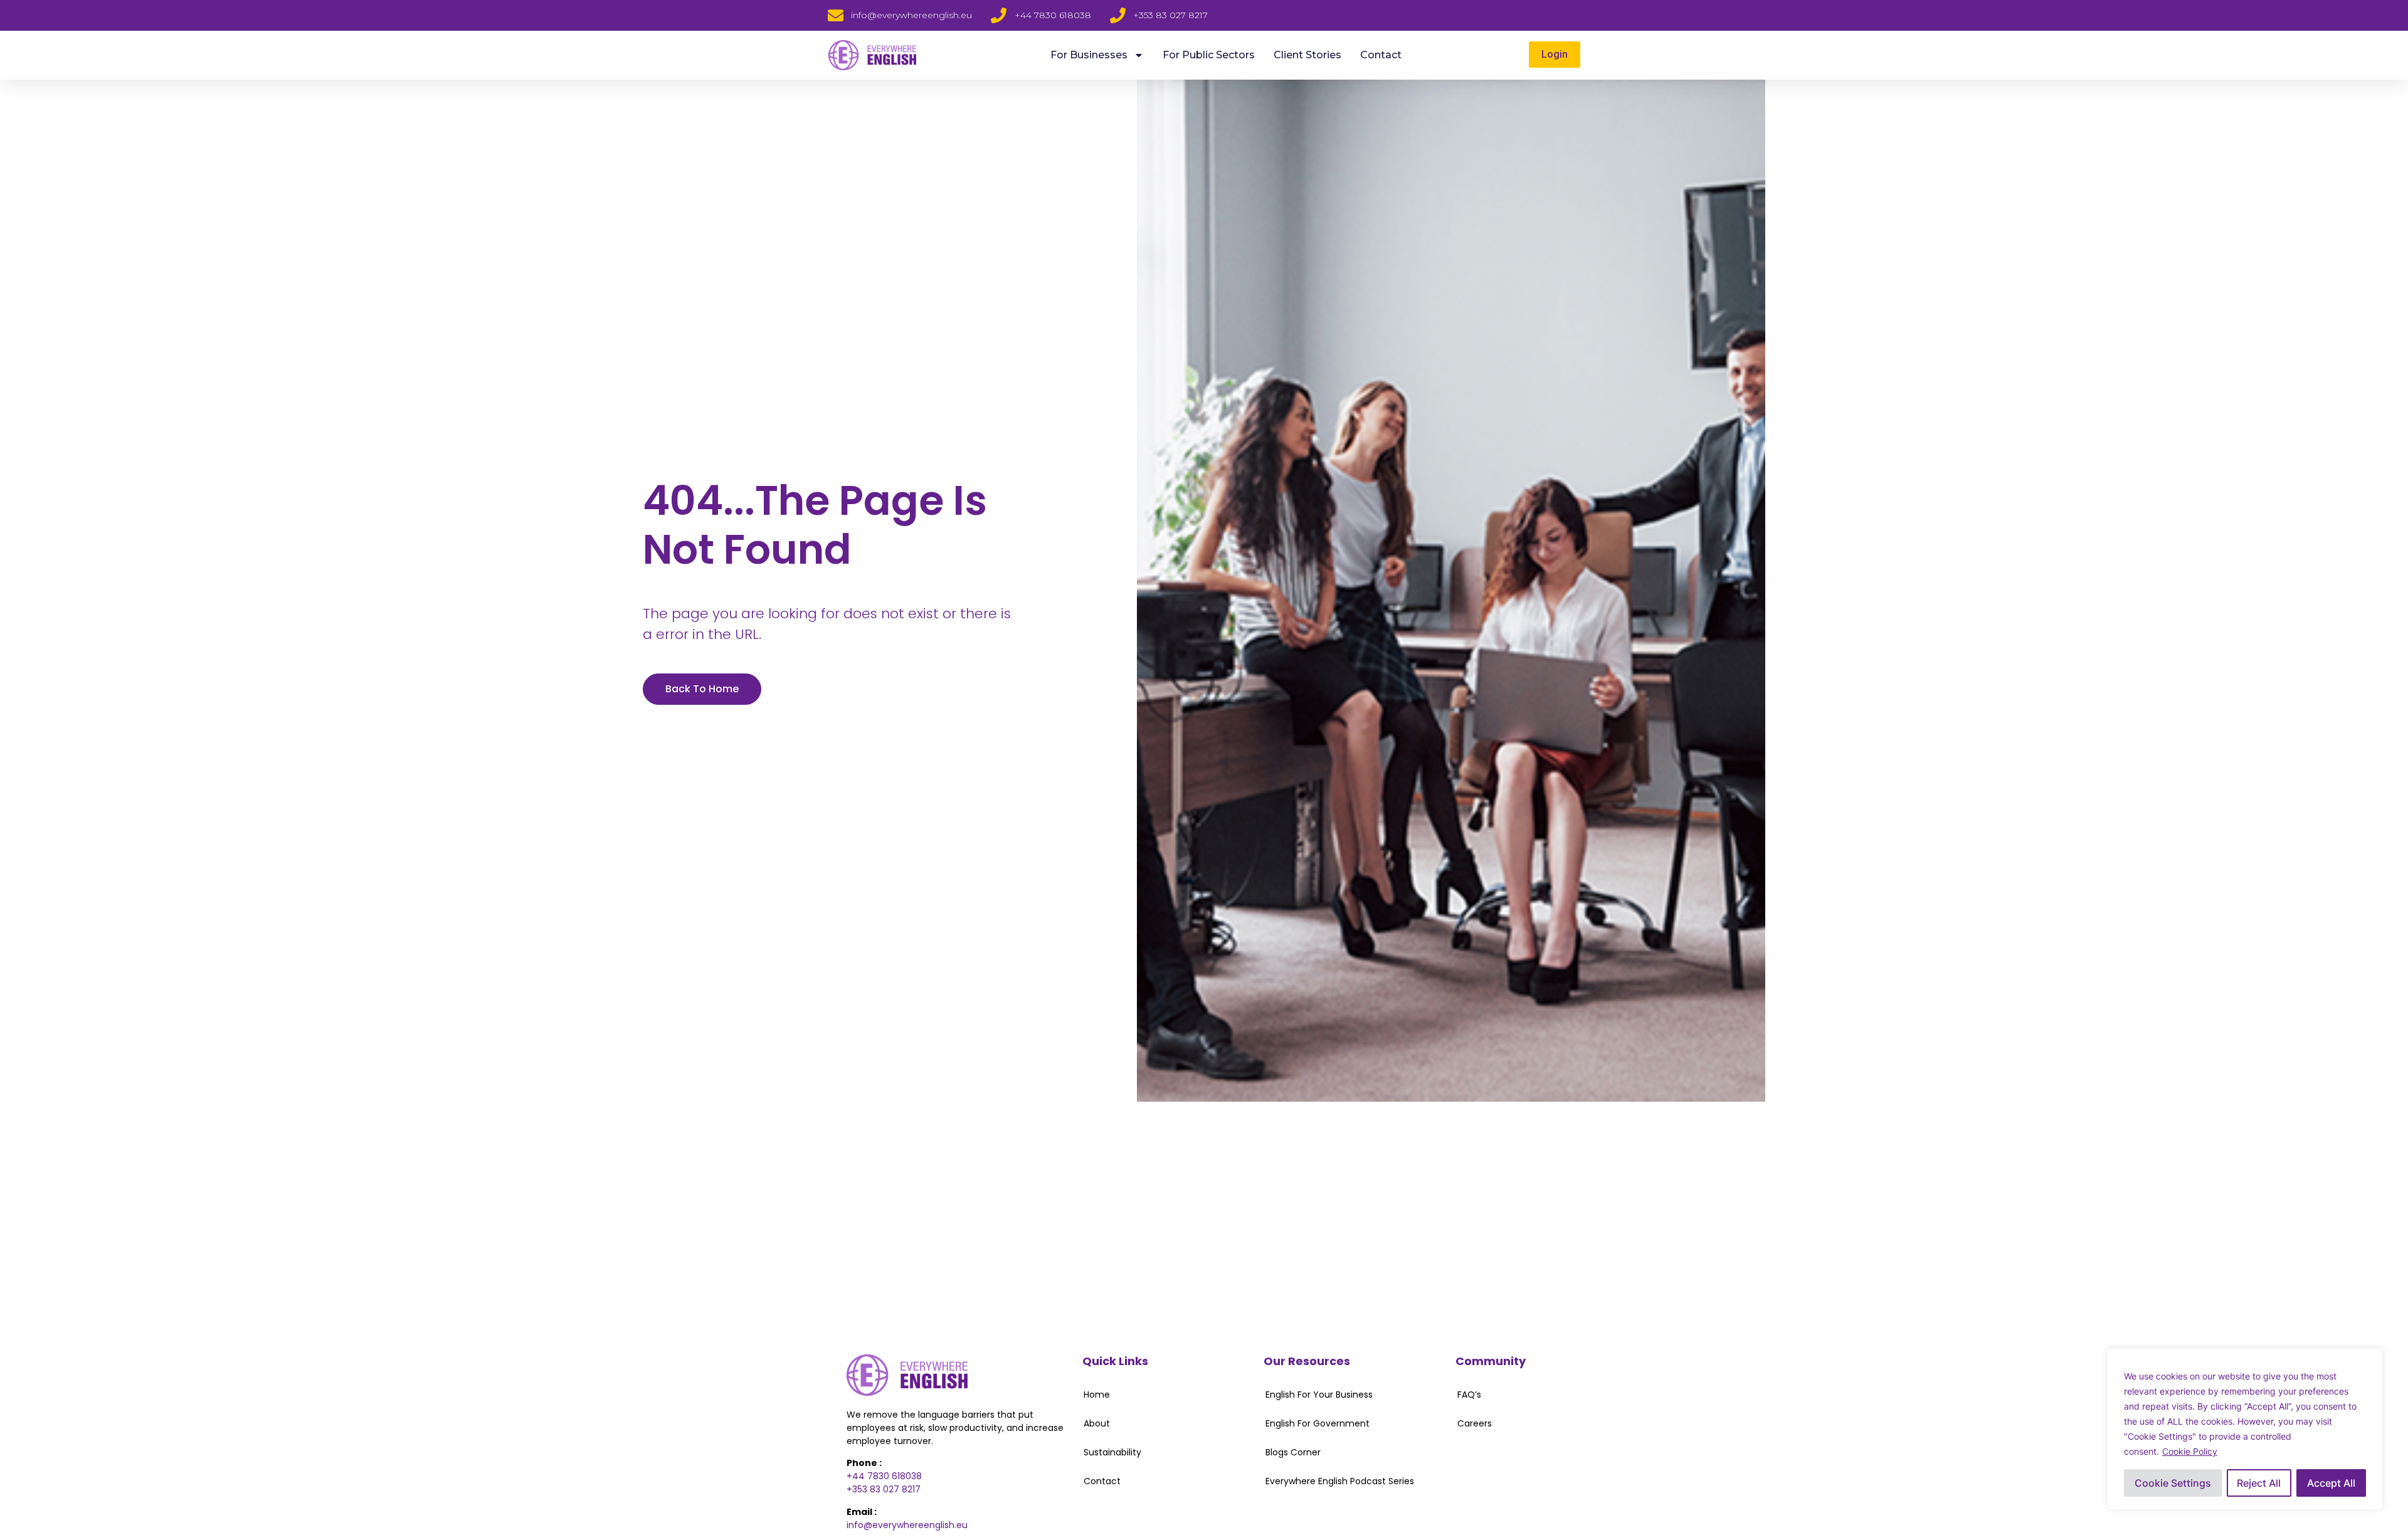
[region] (2245, 1429)
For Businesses (1089, 55)
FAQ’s (1469, 1395)
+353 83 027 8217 (884, 1489)
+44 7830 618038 (884, 1476)
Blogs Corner (1293, 1452)
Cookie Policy (2190, 1451)
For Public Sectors (1209, 55)
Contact (1381, 55)
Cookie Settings (2173, 1483)
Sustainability (1112, 1452)
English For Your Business (1319, 1395)
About (1097, 1423)
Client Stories (1307, 55)
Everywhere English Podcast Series (1340, 1481)
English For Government (1318, 1423)
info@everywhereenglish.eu (907, 1525)
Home (1097, 1395)
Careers (1475, 1423)
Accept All (2331, 1483)
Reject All (2259, 1483)
